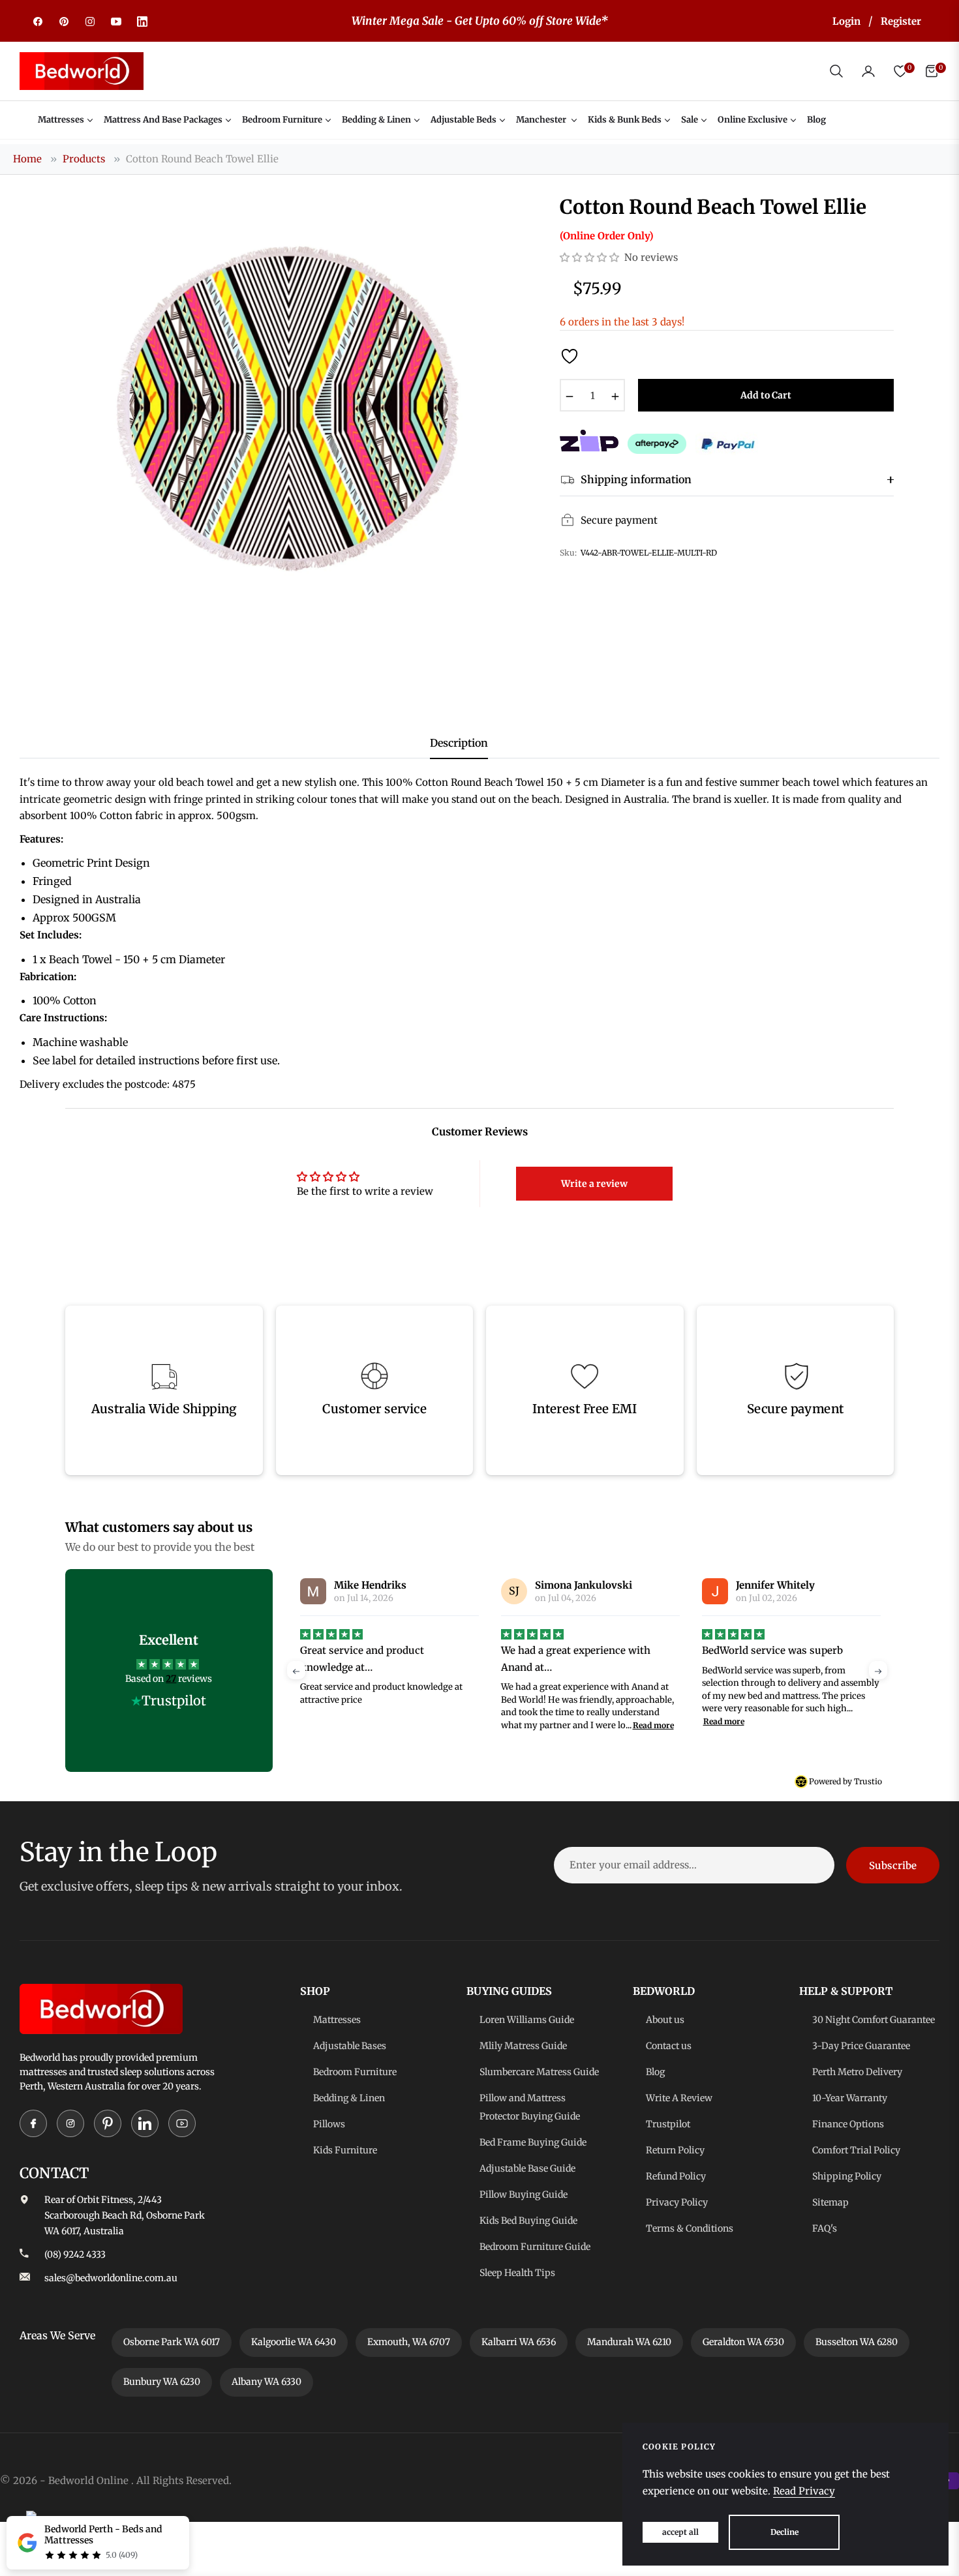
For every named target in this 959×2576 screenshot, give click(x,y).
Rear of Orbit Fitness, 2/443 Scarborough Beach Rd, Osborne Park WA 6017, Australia (125, 2215)
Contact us (669, 2046)
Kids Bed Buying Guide (528, 2221)
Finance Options (848, 2124)
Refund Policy (676, 2176)
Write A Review (679, 2098)
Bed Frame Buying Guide (533, 2142)
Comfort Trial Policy (856, 2150)
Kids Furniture (345, 2150)
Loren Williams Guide (527, 2020)
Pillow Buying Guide (524, 2194)
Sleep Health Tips (517, 2273)
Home (27, 159)
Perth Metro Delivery (857, 2072)
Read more (452, 1725)
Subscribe (893, 1865)
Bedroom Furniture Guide (535, 2247)
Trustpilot (668, 2124)
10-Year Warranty (850, 2098)
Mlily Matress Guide (523, 2046)
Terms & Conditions (690, 2228)
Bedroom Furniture (355, 2072)
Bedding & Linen (349, 2098)
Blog (655, 2072)
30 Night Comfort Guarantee (874, 2020)
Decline (784, 2532)
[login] (868, 71)
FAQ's (825, 2228)
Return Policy (675, 2150)
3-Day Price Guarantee (861, 2046)
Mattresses (337, 2020)
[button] (836, 71)
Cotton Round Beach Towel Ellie (202, 159)
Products (84, 159)
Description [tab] (459, 743)
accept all (680, 2532)
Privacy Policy (677, 2202)
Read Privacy (804, 2491)
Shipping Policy (847, 2176)
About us (665, 2020)
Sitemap (830, 2202)
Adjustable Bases (350, 2046)
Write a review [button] (594, 1184)
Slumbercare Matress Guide (539, 2072)
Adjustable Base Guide (527, 2168)
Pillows (329, 2124)
